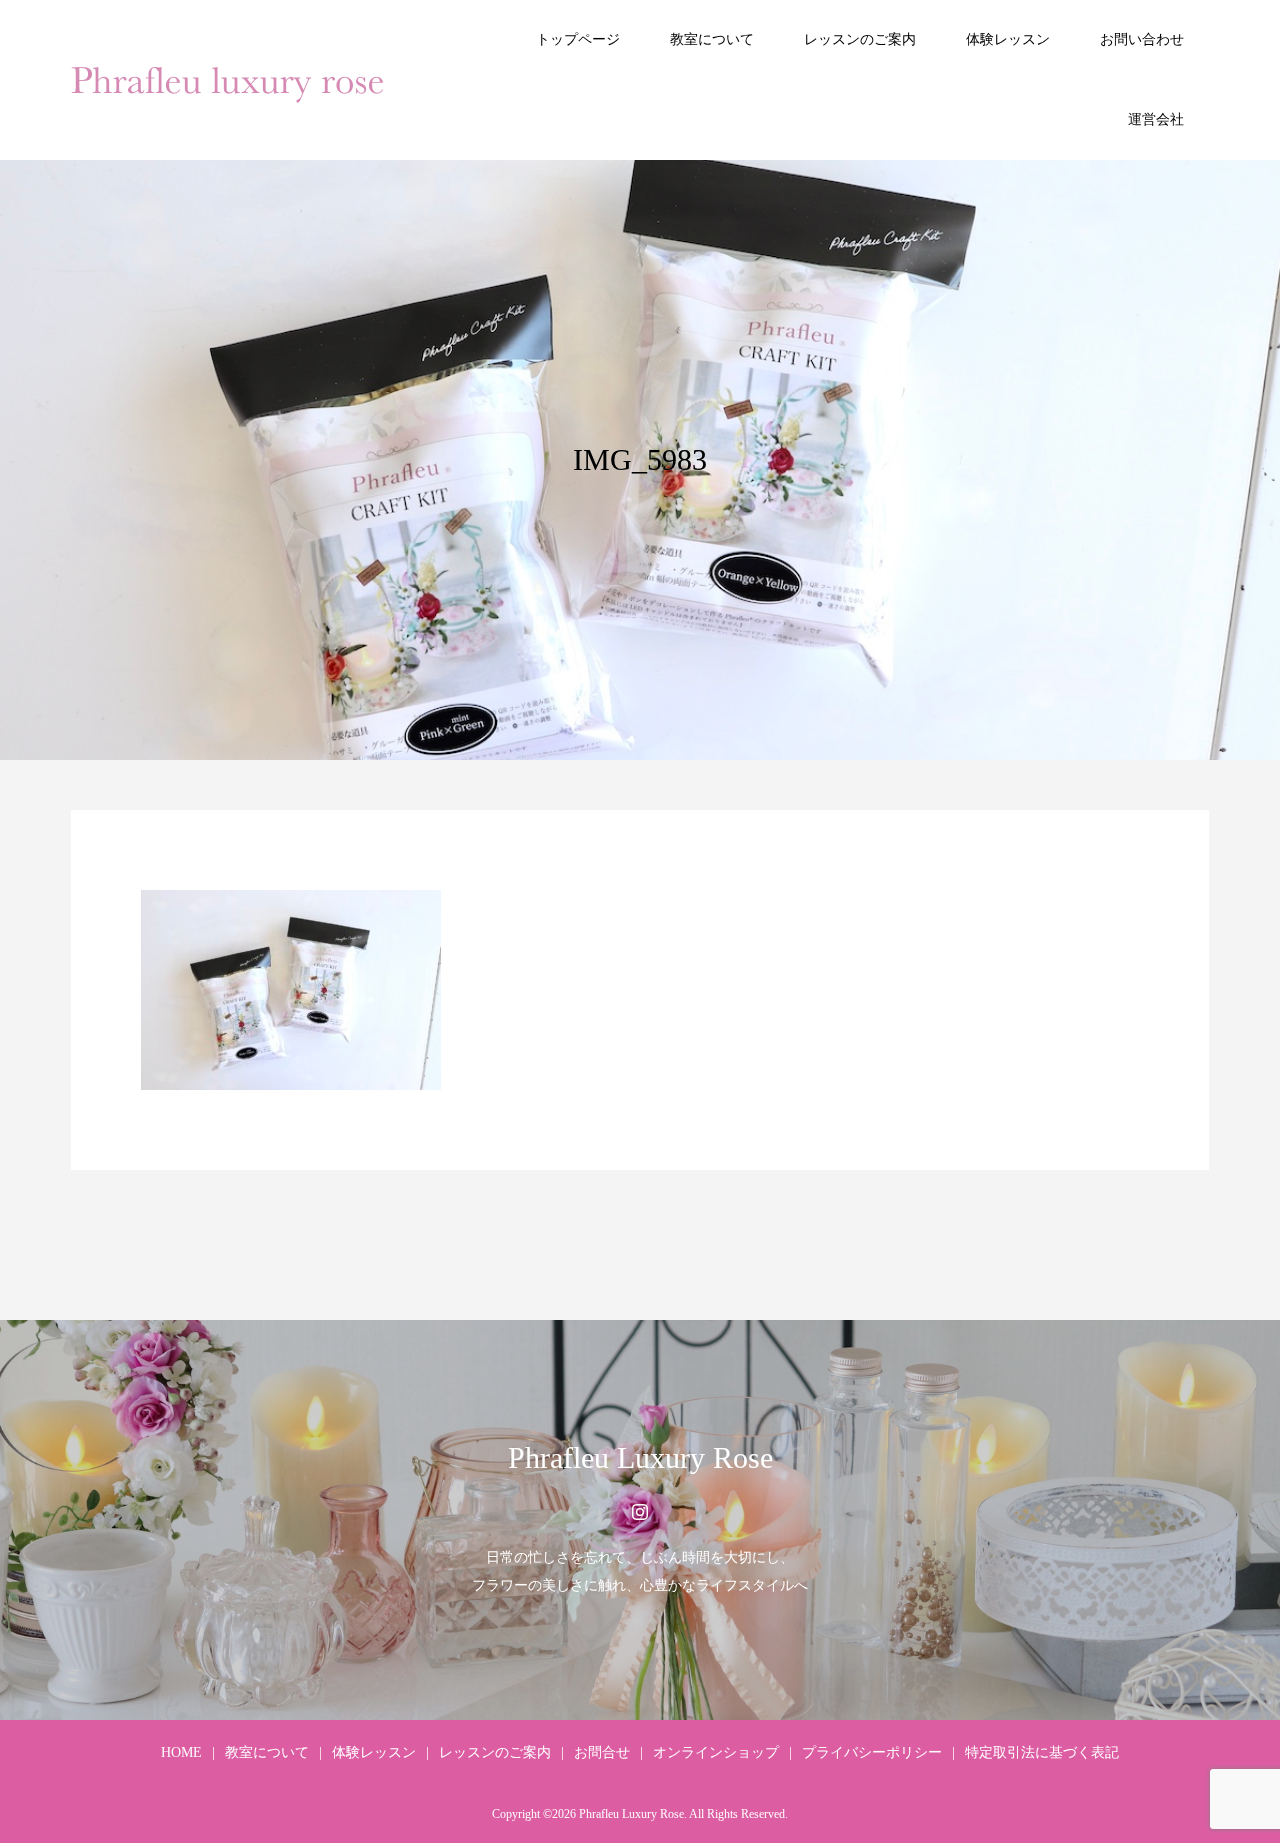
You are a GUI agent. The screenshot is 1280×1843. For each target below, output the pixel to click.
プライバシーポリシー (872, 1752)
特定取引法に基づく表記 (1042, 1752)
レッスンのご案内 (860, 39)
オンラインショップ (716, 1752)
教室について (712, 39)
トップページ (578, 39)
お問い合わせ (1142, 39)
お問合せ (602, 1752)
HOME (181, 1752)
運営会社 (1156, 119)
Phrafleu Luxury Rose (640, 1457)
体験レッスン (1008, 39)
